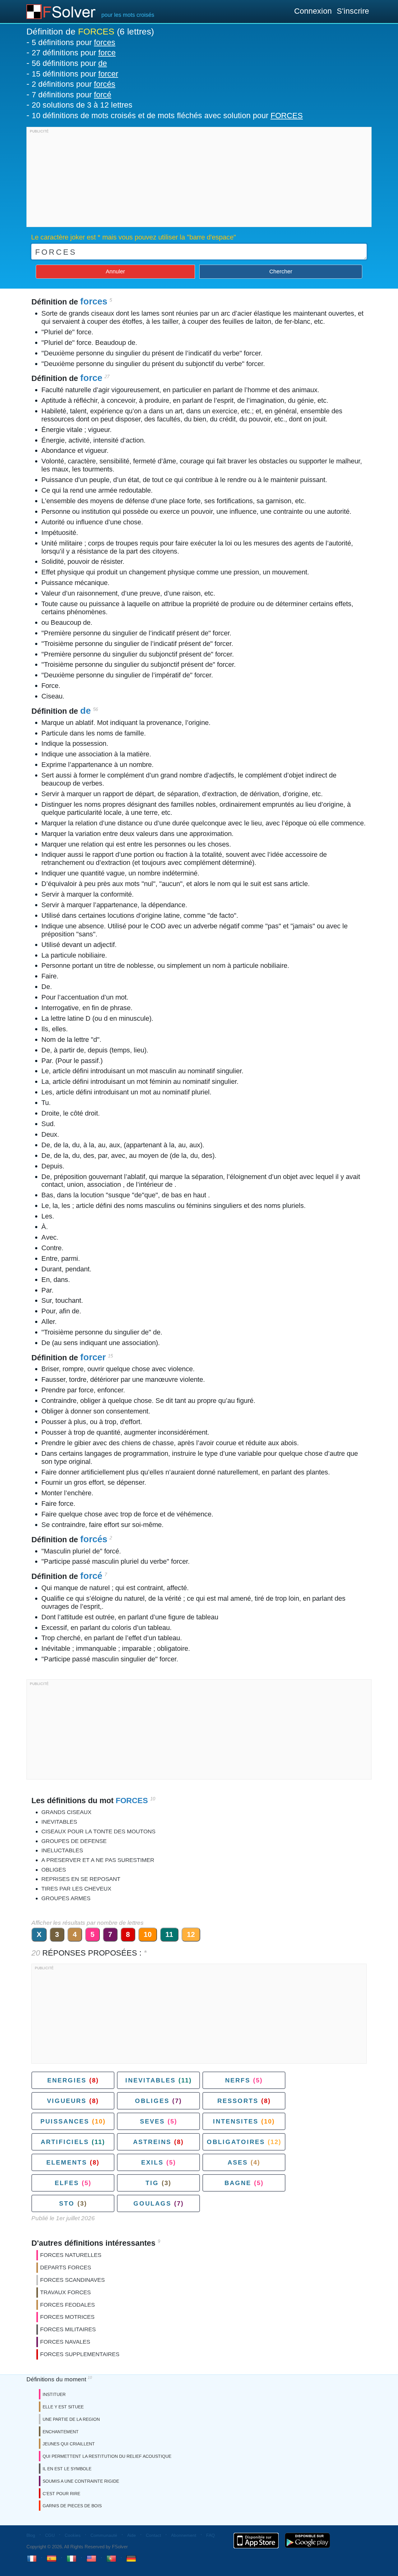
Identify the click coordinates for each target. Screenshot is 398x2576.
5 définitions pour (74, 42)
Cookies (73, 2535)
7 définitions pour (72, 95)
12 (191, 1934)
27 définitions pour (74, 53)
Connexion (313, 11)
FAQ (211, 2535)
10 (148, 1934)
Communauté (104, 2535)
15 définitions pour (75, 74)
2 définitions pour (74, 84)
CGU (50, 2535)
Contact (153, 2535)
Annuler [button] (115, 272)
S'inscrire (353, 11)
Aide (132, 2535)
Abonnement (184, 2535)
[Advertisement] (199, 179)
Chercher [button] (281, 272)
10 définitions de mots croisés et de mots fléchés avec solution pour (167, 115)
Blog (31, 2535)
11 (169, 1934)
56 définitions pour (69, 63)
